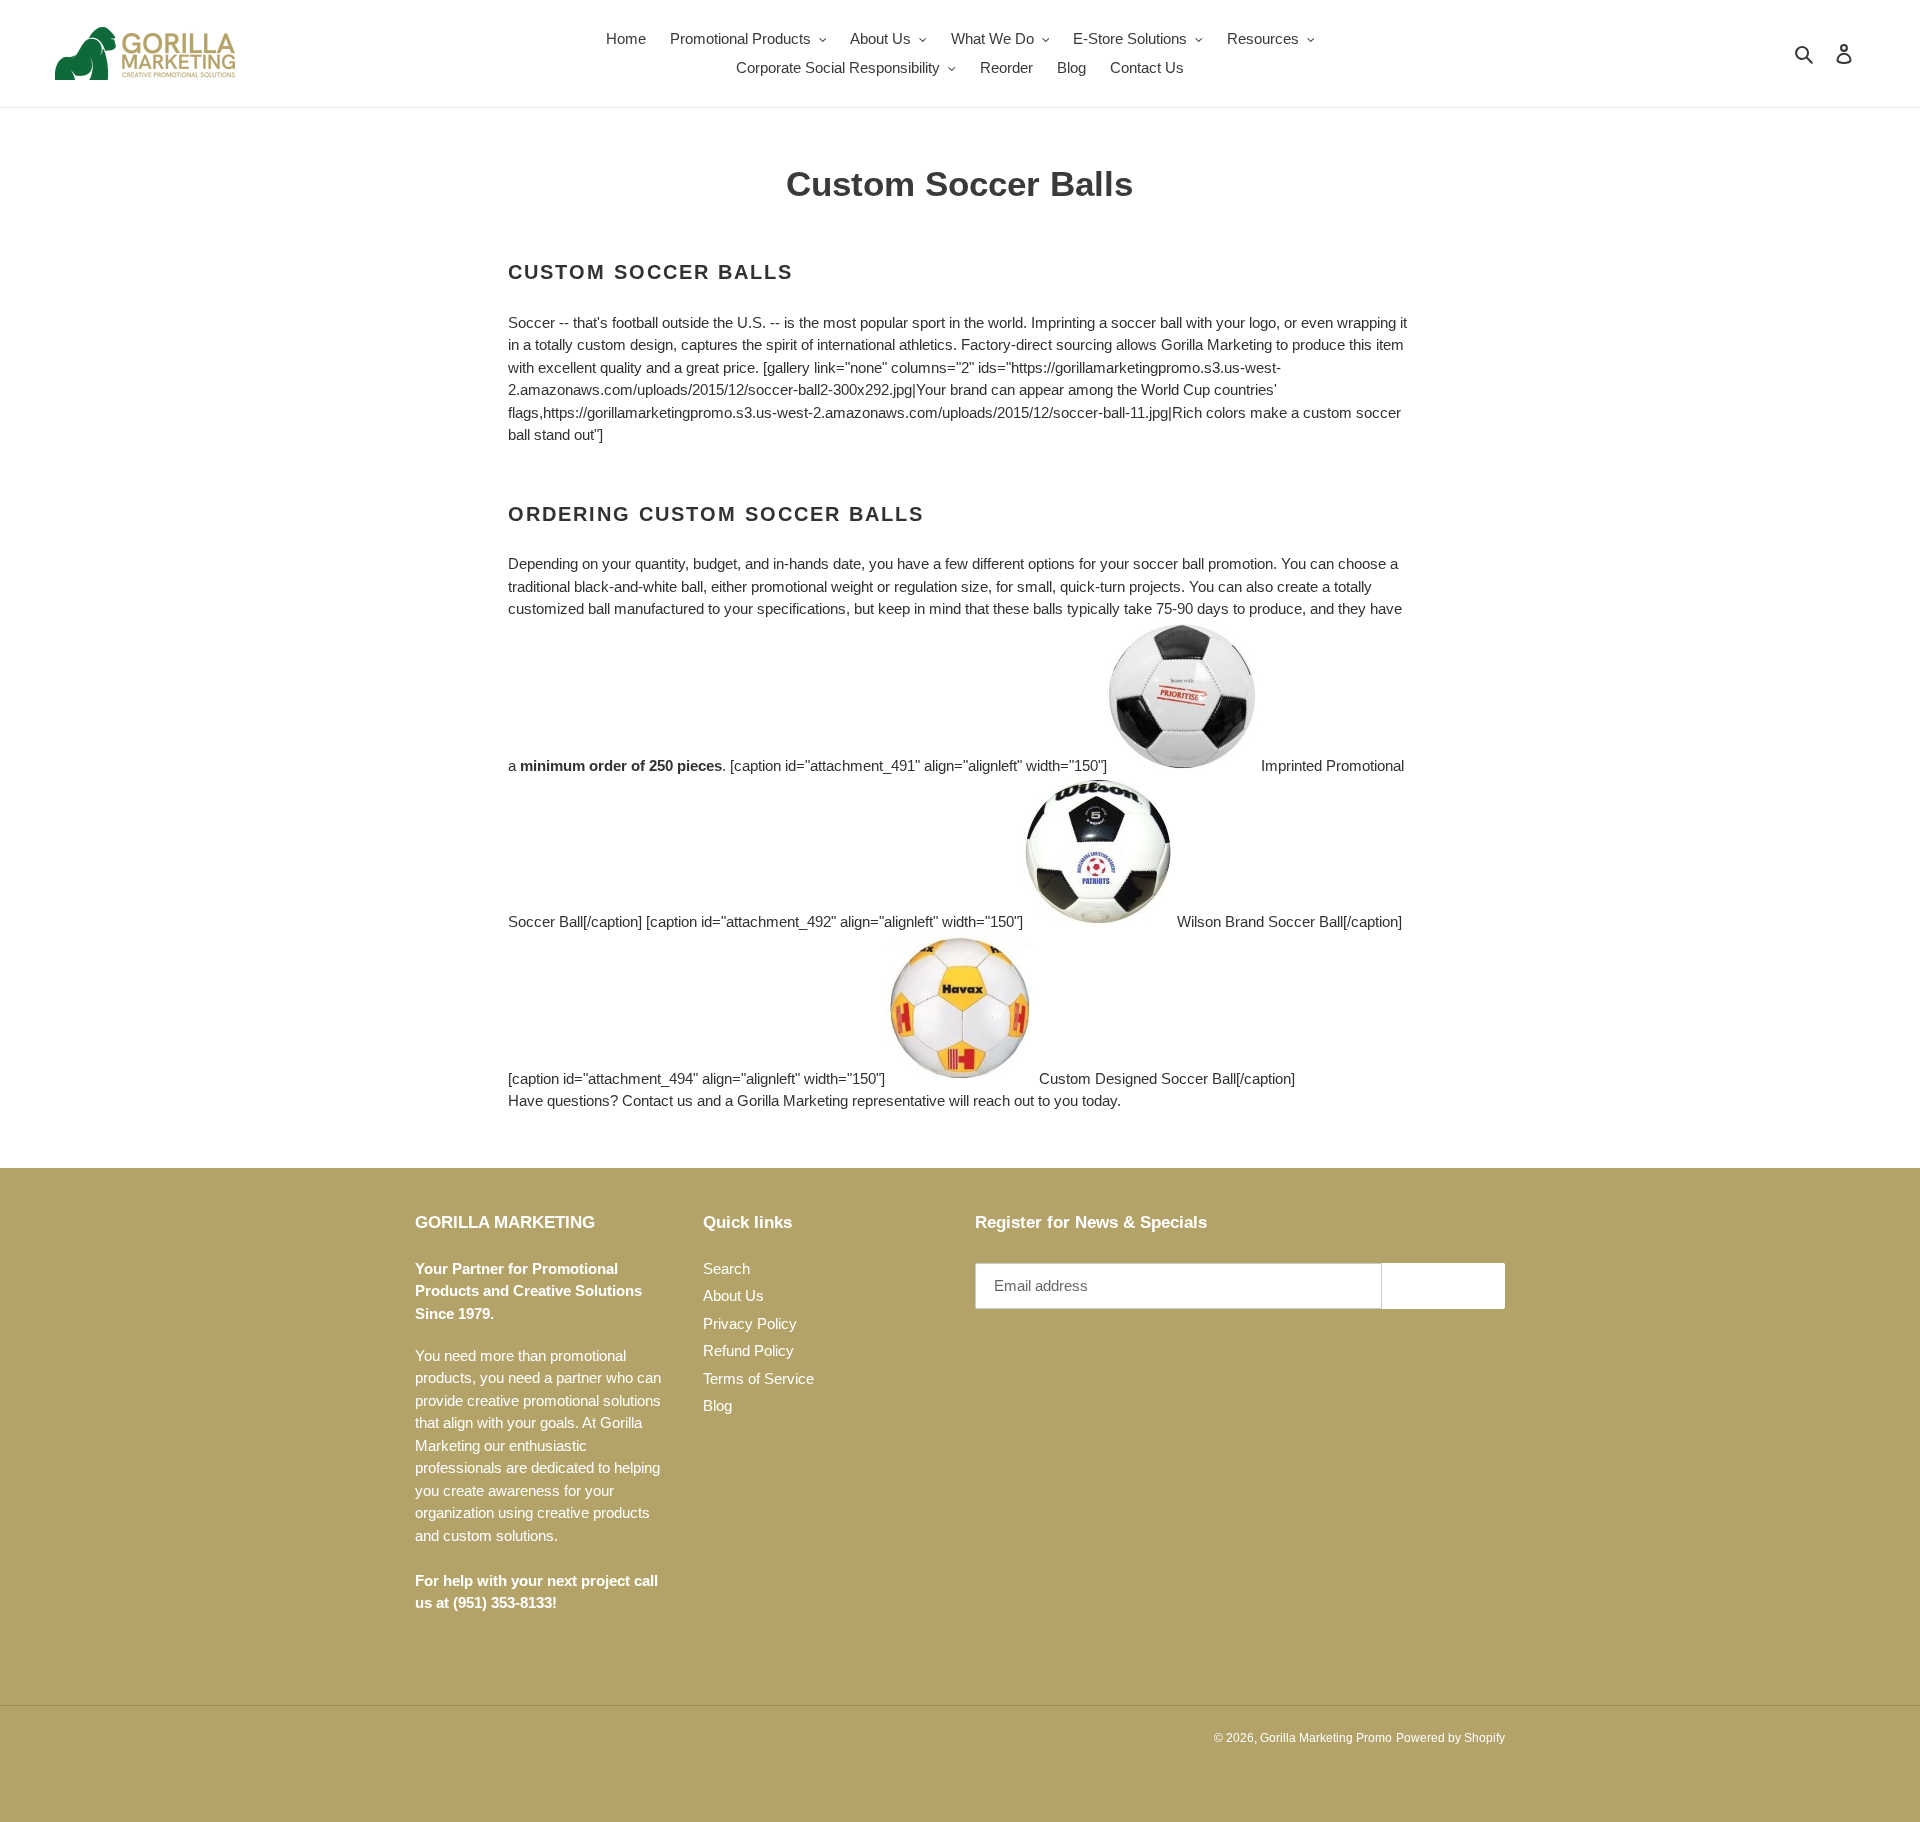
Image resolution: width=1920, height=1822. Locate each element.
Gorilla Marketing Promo (1326, 1738)
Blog (717, 1405)
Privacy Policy (750, 1323)
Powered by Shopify (1450, 1738)
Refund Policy (748, 1350)
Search (726, 1268)
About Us (733, 1295)
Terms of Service (758, 1378)
